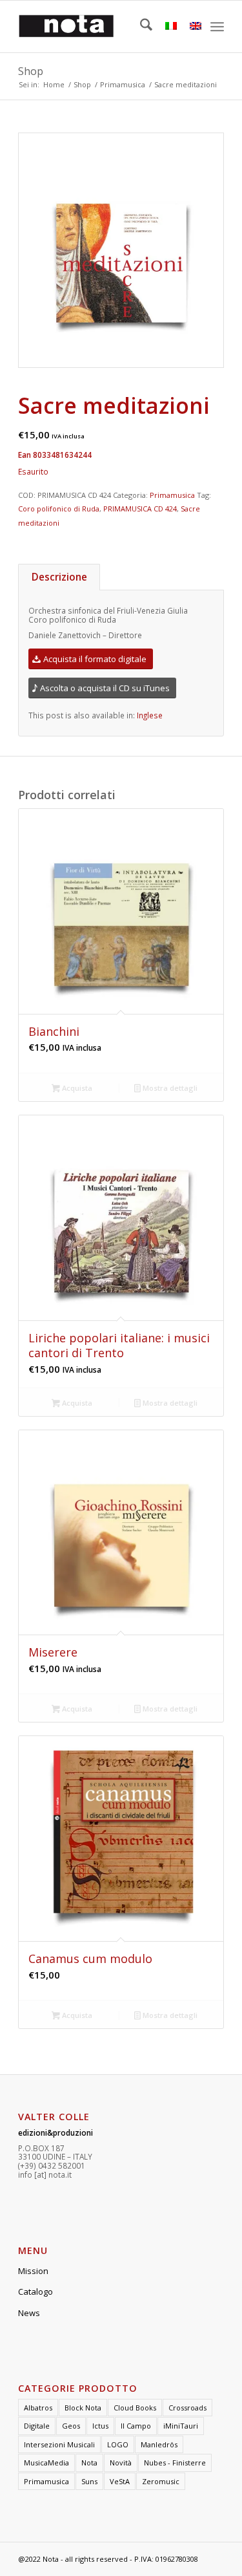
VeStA (120, 2481)
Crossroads (187, 2408)
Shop (31, 71)
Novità (121, 2463)
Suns (89, 2481)
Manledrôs (159, 2444)
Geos (71, 2426)
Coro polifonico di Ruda (59, 509)
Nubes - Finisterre (175, 2463)
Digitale (37, 2426)
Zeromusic (161, 2481)
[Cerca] (140, 27)
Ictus (100, 2426)
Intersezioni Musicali (59, 2444)
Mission (33, 2271)
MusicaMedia (46, 2463)
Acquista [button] (76, 1088)
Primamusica (172, 495)
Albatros (38, 2408)
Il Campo (136, 2426)
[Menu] (217, 27)
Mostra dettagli (169, 1088)
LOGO (118, 2444)
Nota (89, 2463)
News (29, 2313)
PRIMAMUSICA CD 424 (140, 509)
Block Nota (83, 2408)
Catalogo (35, 2292)
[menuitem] (140, 27)
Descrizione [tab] (59, 577)
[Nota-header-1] (100, 27)
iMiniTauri (181, 2426)
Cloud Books (135, 2408)
